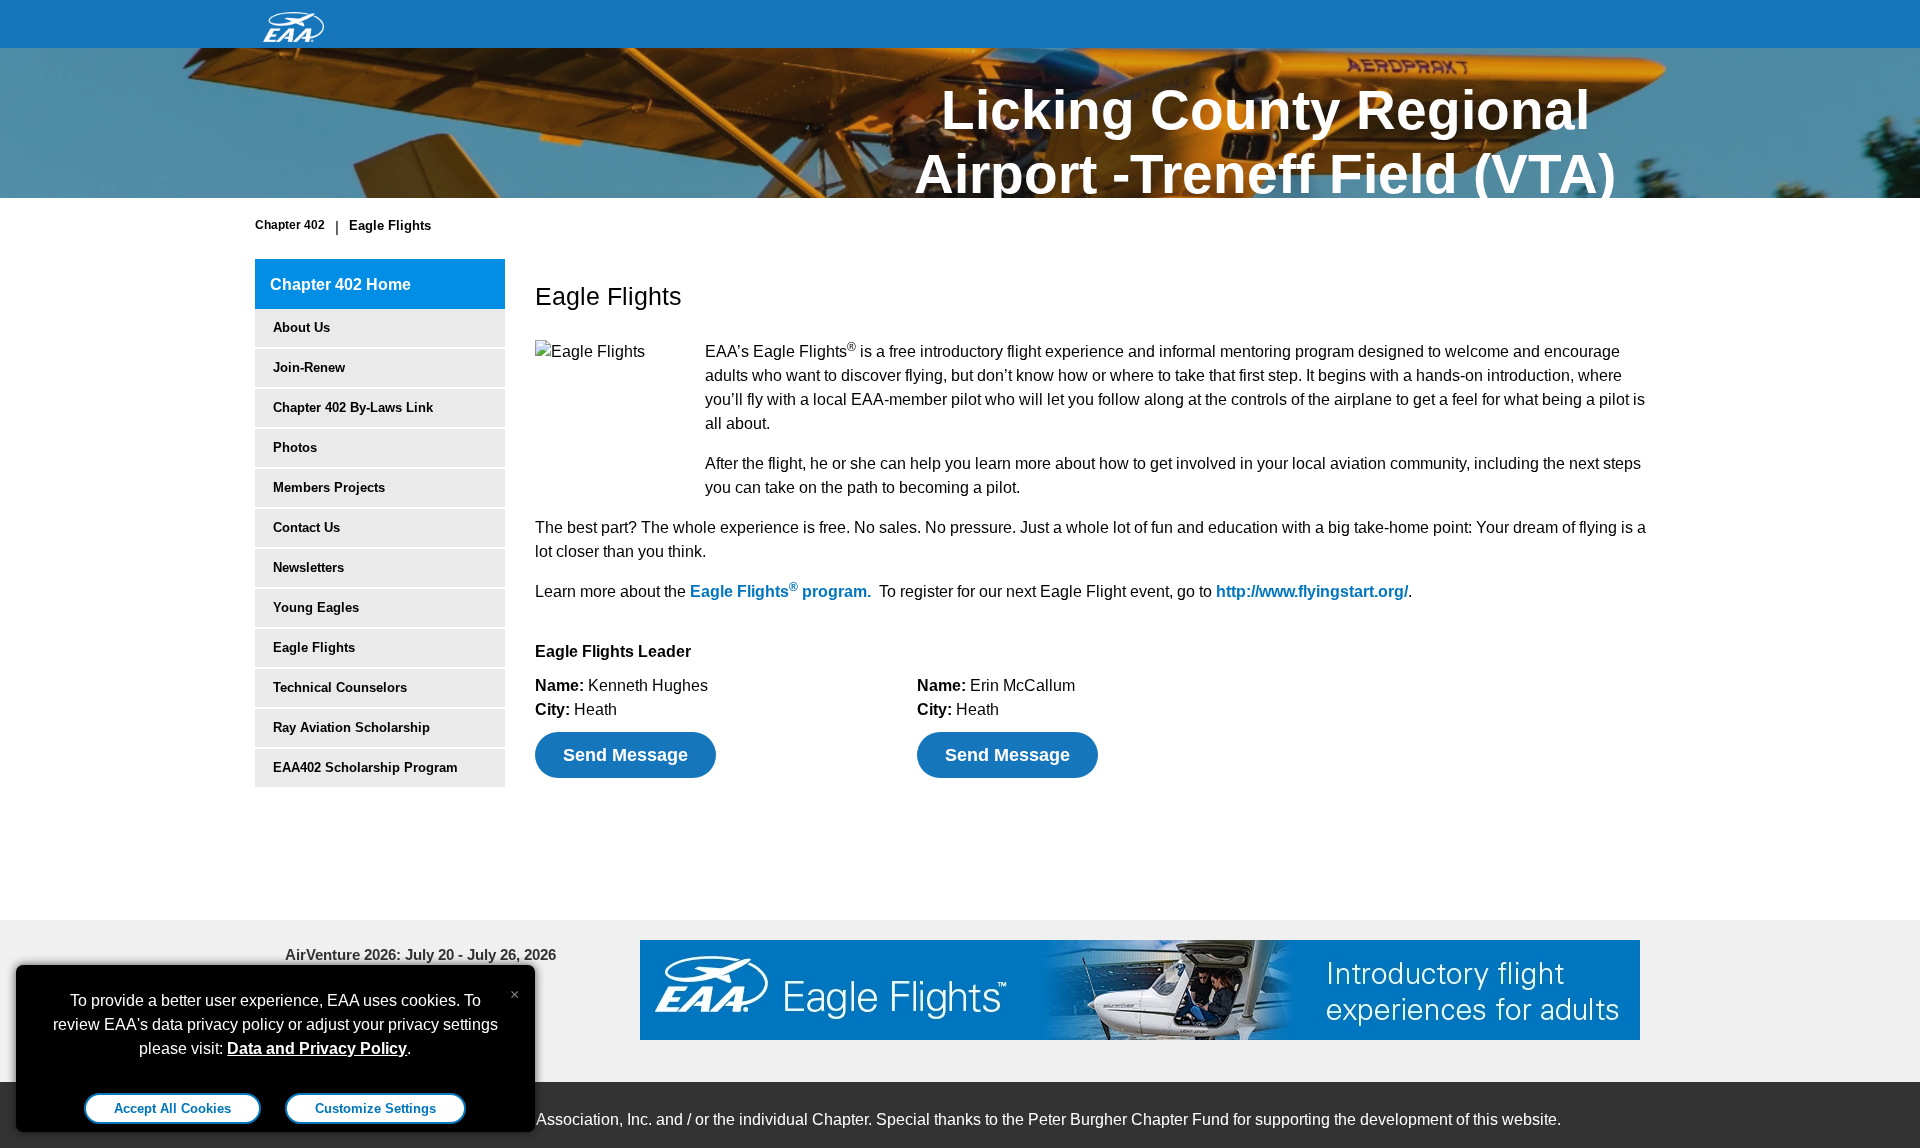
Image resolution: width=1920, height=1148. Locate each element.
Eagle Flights (390, 225)
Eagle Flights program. (780, 591)
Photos (295, 447)
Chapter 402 (290, 225)
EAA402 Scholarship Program (365, 767)
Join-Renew (309, 367)
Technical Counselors (340, 687)
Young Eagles (316, 607)
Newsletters (308, 567)
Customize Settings (375, 1108)
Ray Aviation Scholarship (351, 727)
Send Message (625, 755)
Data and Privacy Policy (317, 1048)
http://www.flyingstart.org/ (1312, 591)
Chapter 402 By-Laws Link (353, 407)
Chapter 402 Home (340, 284)
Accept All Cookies (172, 1108)
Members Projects (329, 487)
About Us (301, 327)
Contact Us (306, 527)
